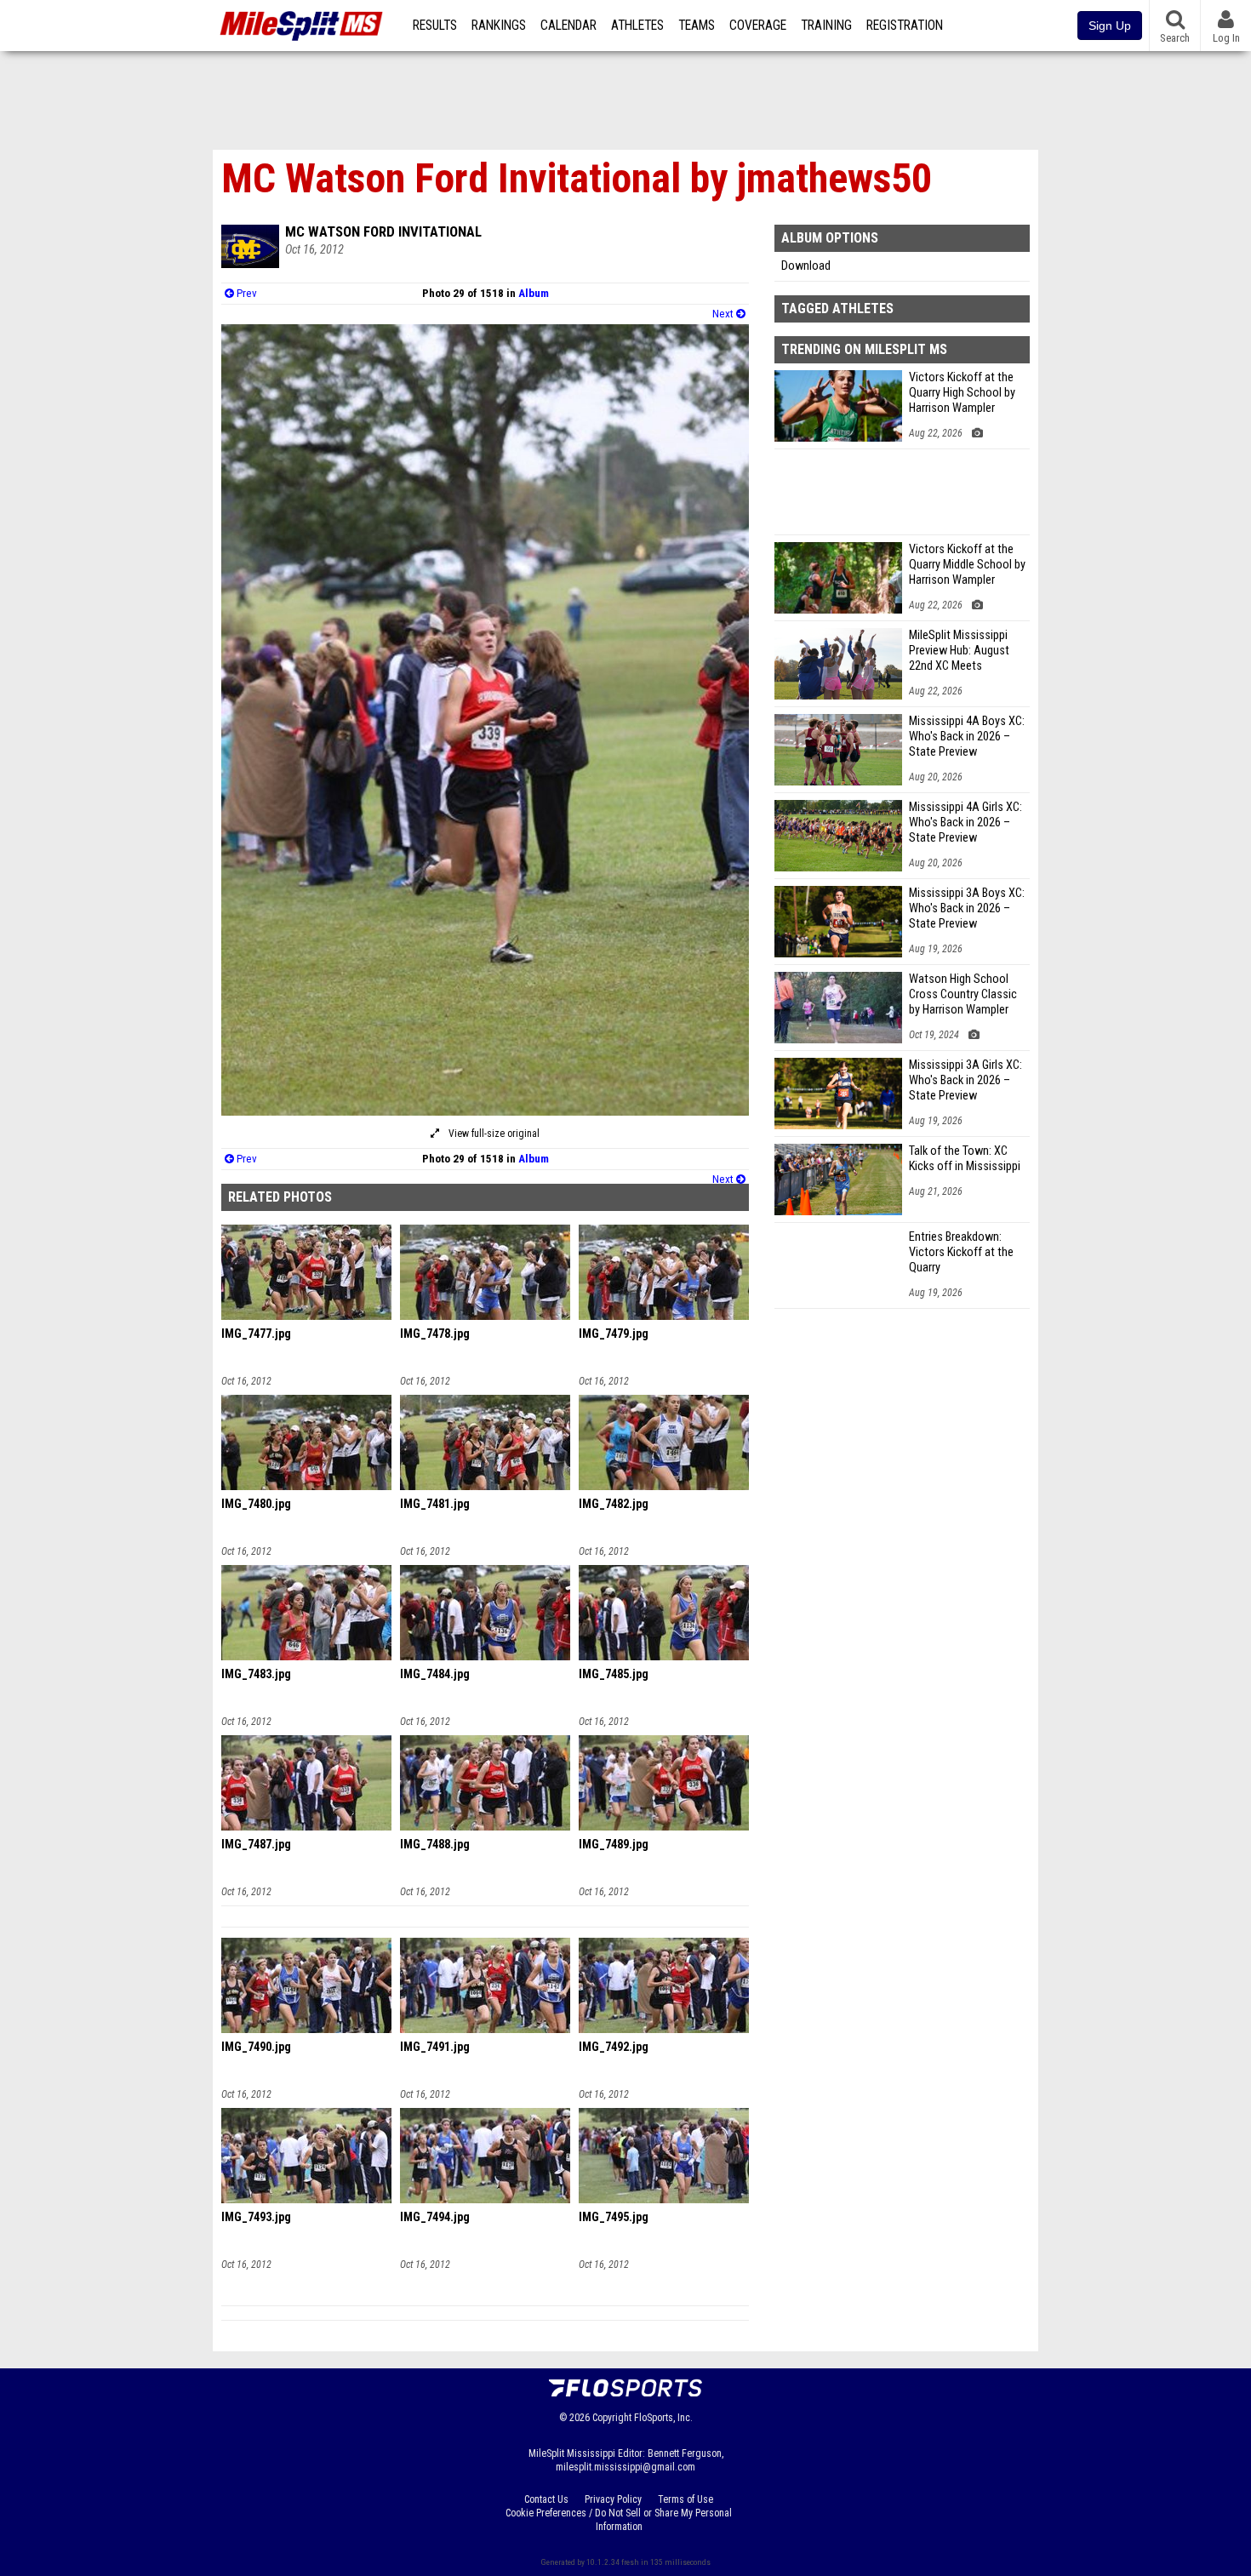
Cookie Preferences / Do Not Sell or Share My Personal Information (619, 2520)
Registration (905, 26)
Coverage (758, 26)
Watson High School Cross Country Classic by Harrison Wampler (963, 994)
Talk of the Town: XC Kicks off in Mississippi (965, 1159)
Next (724, 314)
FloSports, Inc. (663, 2418)
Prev (246, 293)
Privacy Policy (613, 2499)
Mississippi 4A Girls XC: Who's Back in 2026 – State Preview (965, 822)
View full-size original (493, 1134)
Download (806, 266)
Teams (697, 26)
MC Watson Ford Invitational (383, 231)
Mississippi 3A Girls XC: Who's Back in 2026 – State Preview (965, 1080)
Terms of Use (685, 2499)
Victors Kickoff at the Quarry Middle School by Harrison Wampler (967, 565)
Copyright (612, 2418)
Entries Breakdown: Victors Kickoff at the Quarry (961, 1252)
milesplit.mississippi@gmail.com (625, 2467)
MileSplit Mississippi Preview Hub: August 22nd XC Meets (959, 651)
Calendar (568, 26)
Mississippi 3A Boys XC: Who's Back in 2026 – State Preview (967, 908)
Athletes (637, 26)
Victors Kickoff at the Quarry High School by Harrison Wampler (962, 393)
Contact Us (546, 2499)
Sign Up (1110, 26)
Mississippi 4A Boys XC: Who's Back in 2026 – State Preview (967, 737)
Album (534, 293)
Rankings (499, 26)
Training (826, 26)
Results (435, 26)
